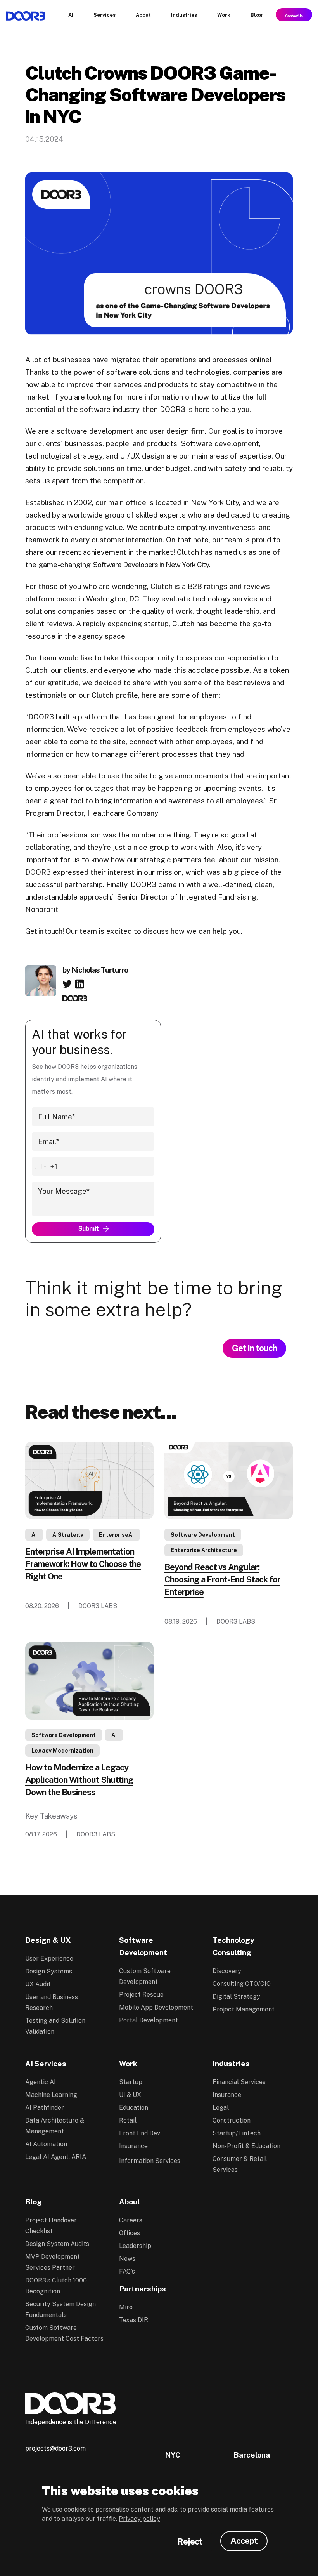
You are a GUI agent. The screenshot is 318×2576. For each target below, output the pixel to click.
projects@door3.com (55, 2448)
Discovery (227, 1971)
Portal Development (149, 2020)
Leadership (135, 2246)
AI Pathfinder (45, 2108)
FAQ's (127, 2271)
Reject (190, 2541)
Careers (131, 2220)
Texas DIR (134, 2320)
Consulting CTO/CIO (242, 1984)
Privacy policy (139, 2519)
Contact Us (294, 15)
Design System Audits (57, 2244)
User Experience (49, 1958)
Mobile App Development (156, 2007)
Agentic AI (41, 2082)
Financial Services (239, 2082)
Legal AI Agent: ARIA (56, 2157)
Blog (34, 2202)
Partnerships (143, 2289)
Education (134, 2108)
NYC (173, 2455)
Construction (232, 2120)
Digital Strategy (236, 1997)
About (130, 2202)
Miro (126, 2307)
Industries (231, 2064)
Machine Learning (51, 2095)
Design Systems (49, 1971)
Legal (221, 2108)
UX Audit (38, 1984)
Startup (131, 2082)
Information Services (150, 2161)
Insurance (133, 2146)
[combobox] (45, 1166)
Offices (130, 2233)
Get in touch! (44, 931)
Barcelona (252, 2455)
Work (128, 2064)
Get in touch (254, 1348)
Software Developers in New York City (151, 565)
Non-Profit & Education (246, 2146)
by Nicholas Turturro (95, 970)
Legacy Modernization (62, 1751)
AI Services (46, 2064)
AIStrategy (68, 1535)
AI (34, 1535)
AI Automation (46, 2144)
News (127, 2259)
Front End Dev (140, 2133)
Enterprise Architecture (204, 1550)
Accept (244, 2541)
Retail (128, 2120)
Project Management (244, 2009)
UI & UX (130, 2095)
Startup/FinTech (237, 2133)
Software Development (203, 1535)
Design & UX (48, 1940)
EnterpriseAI (116, 1535)
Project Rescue (141, 1995)
